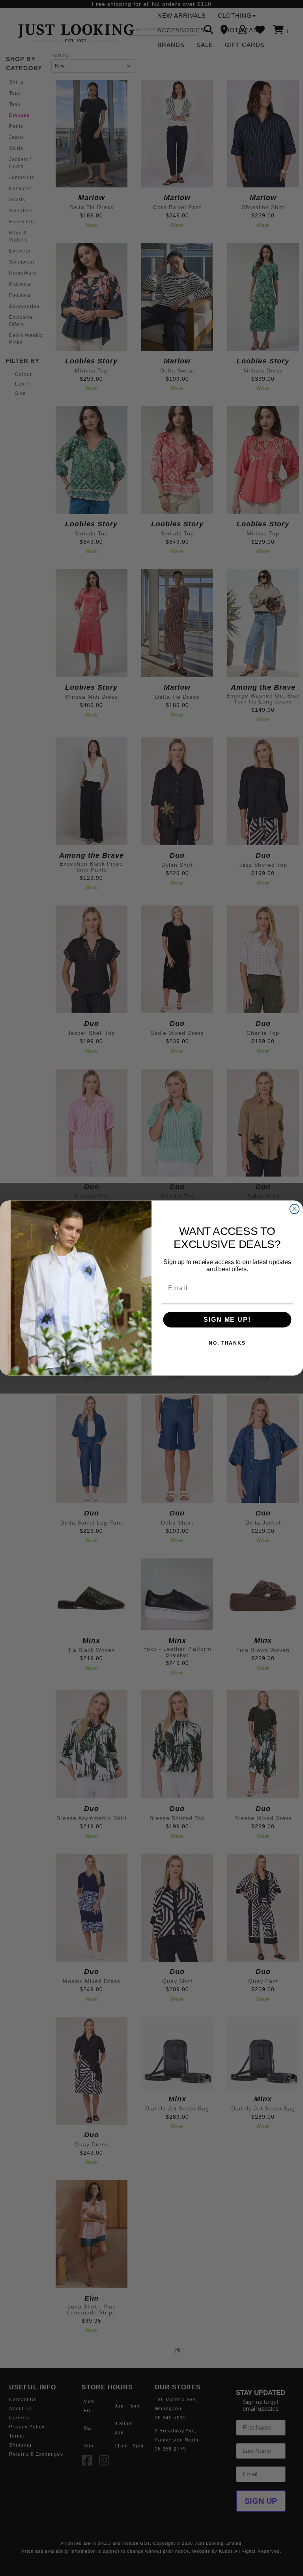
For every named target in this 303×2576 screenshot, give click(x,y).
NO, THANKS (227, 1343)
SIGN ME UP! (227, 1320)
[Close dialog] (295, 1209)
